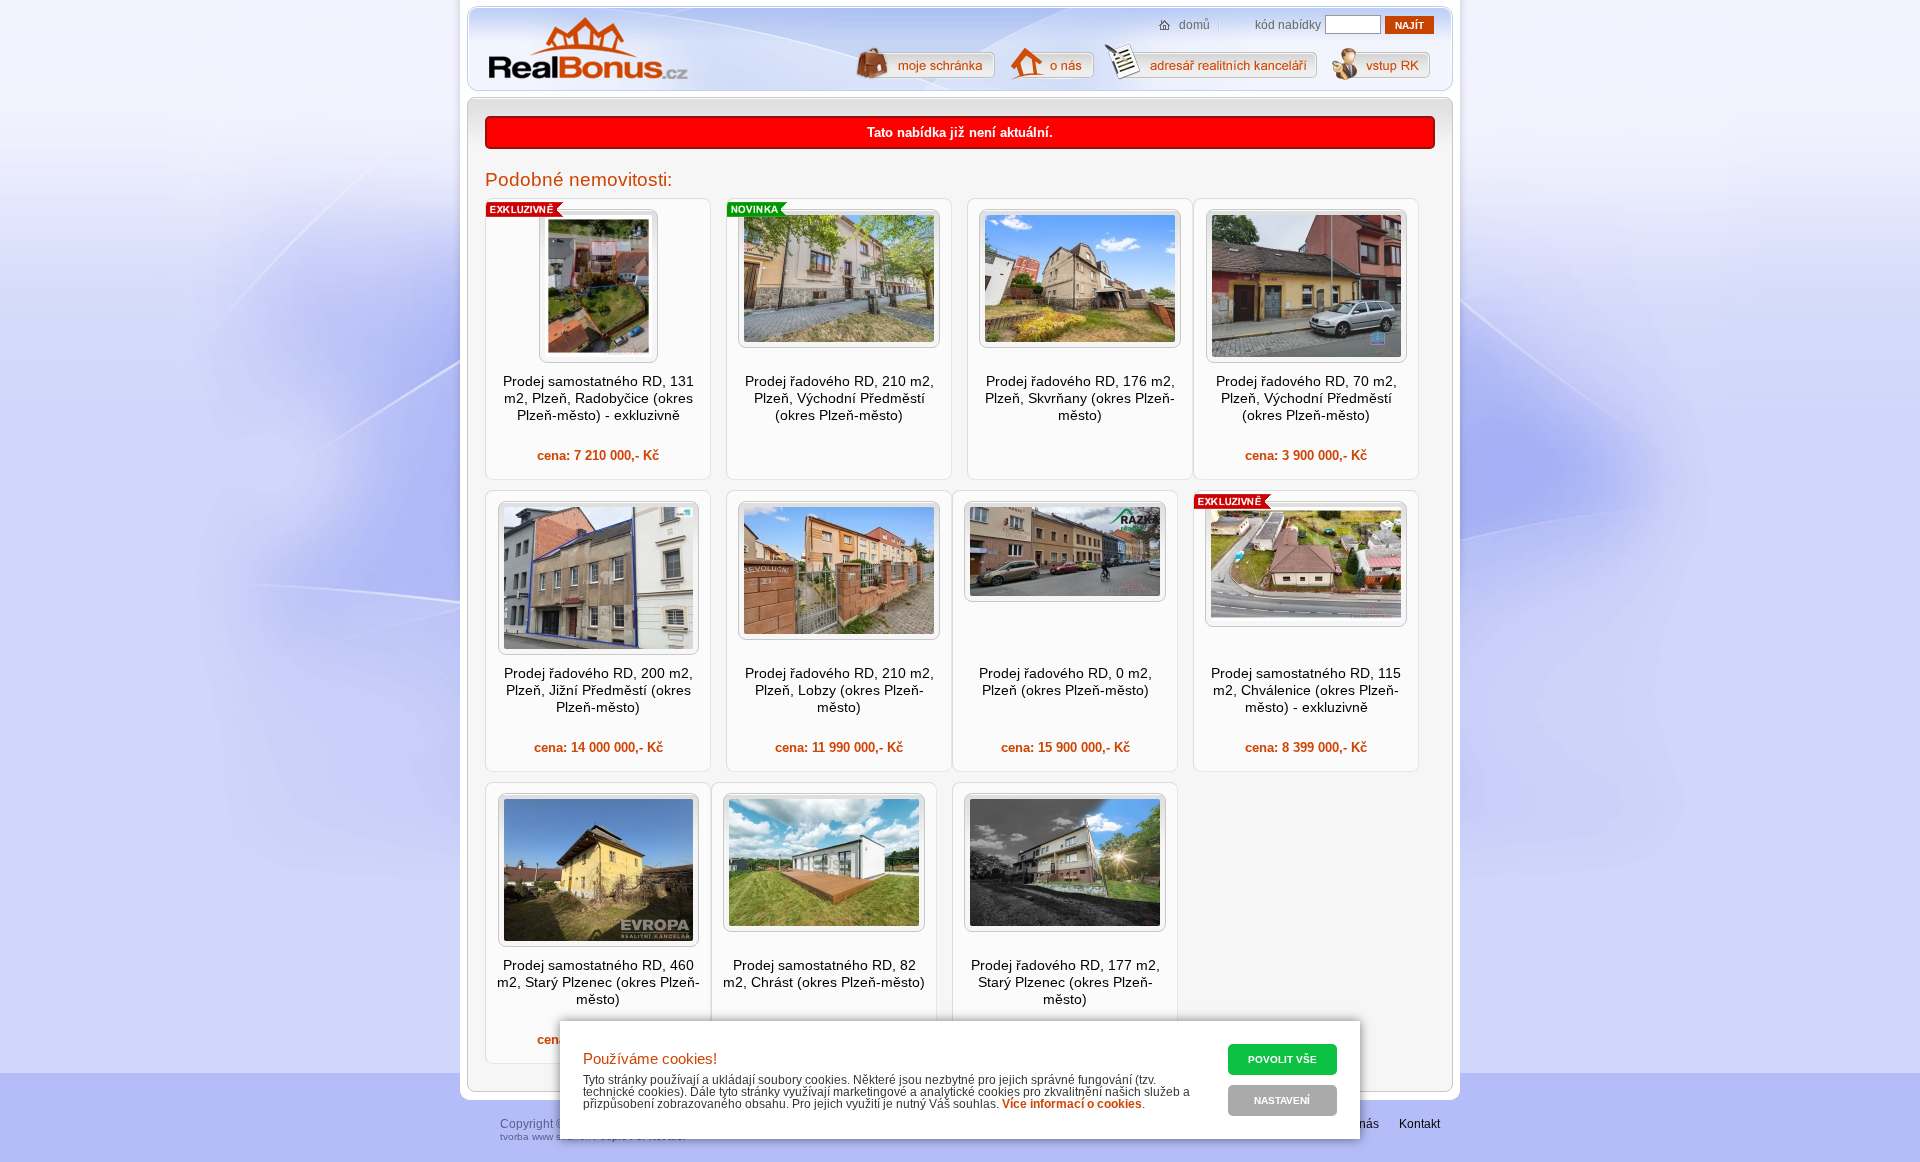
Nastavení (1282, 1100)
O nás (1363, 1124)
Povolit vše (1282, 1059)
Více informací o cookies (1072, 1104)
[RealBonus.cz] (587, 49)
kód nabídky (1288, 25)
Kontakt (1419, 1124)
